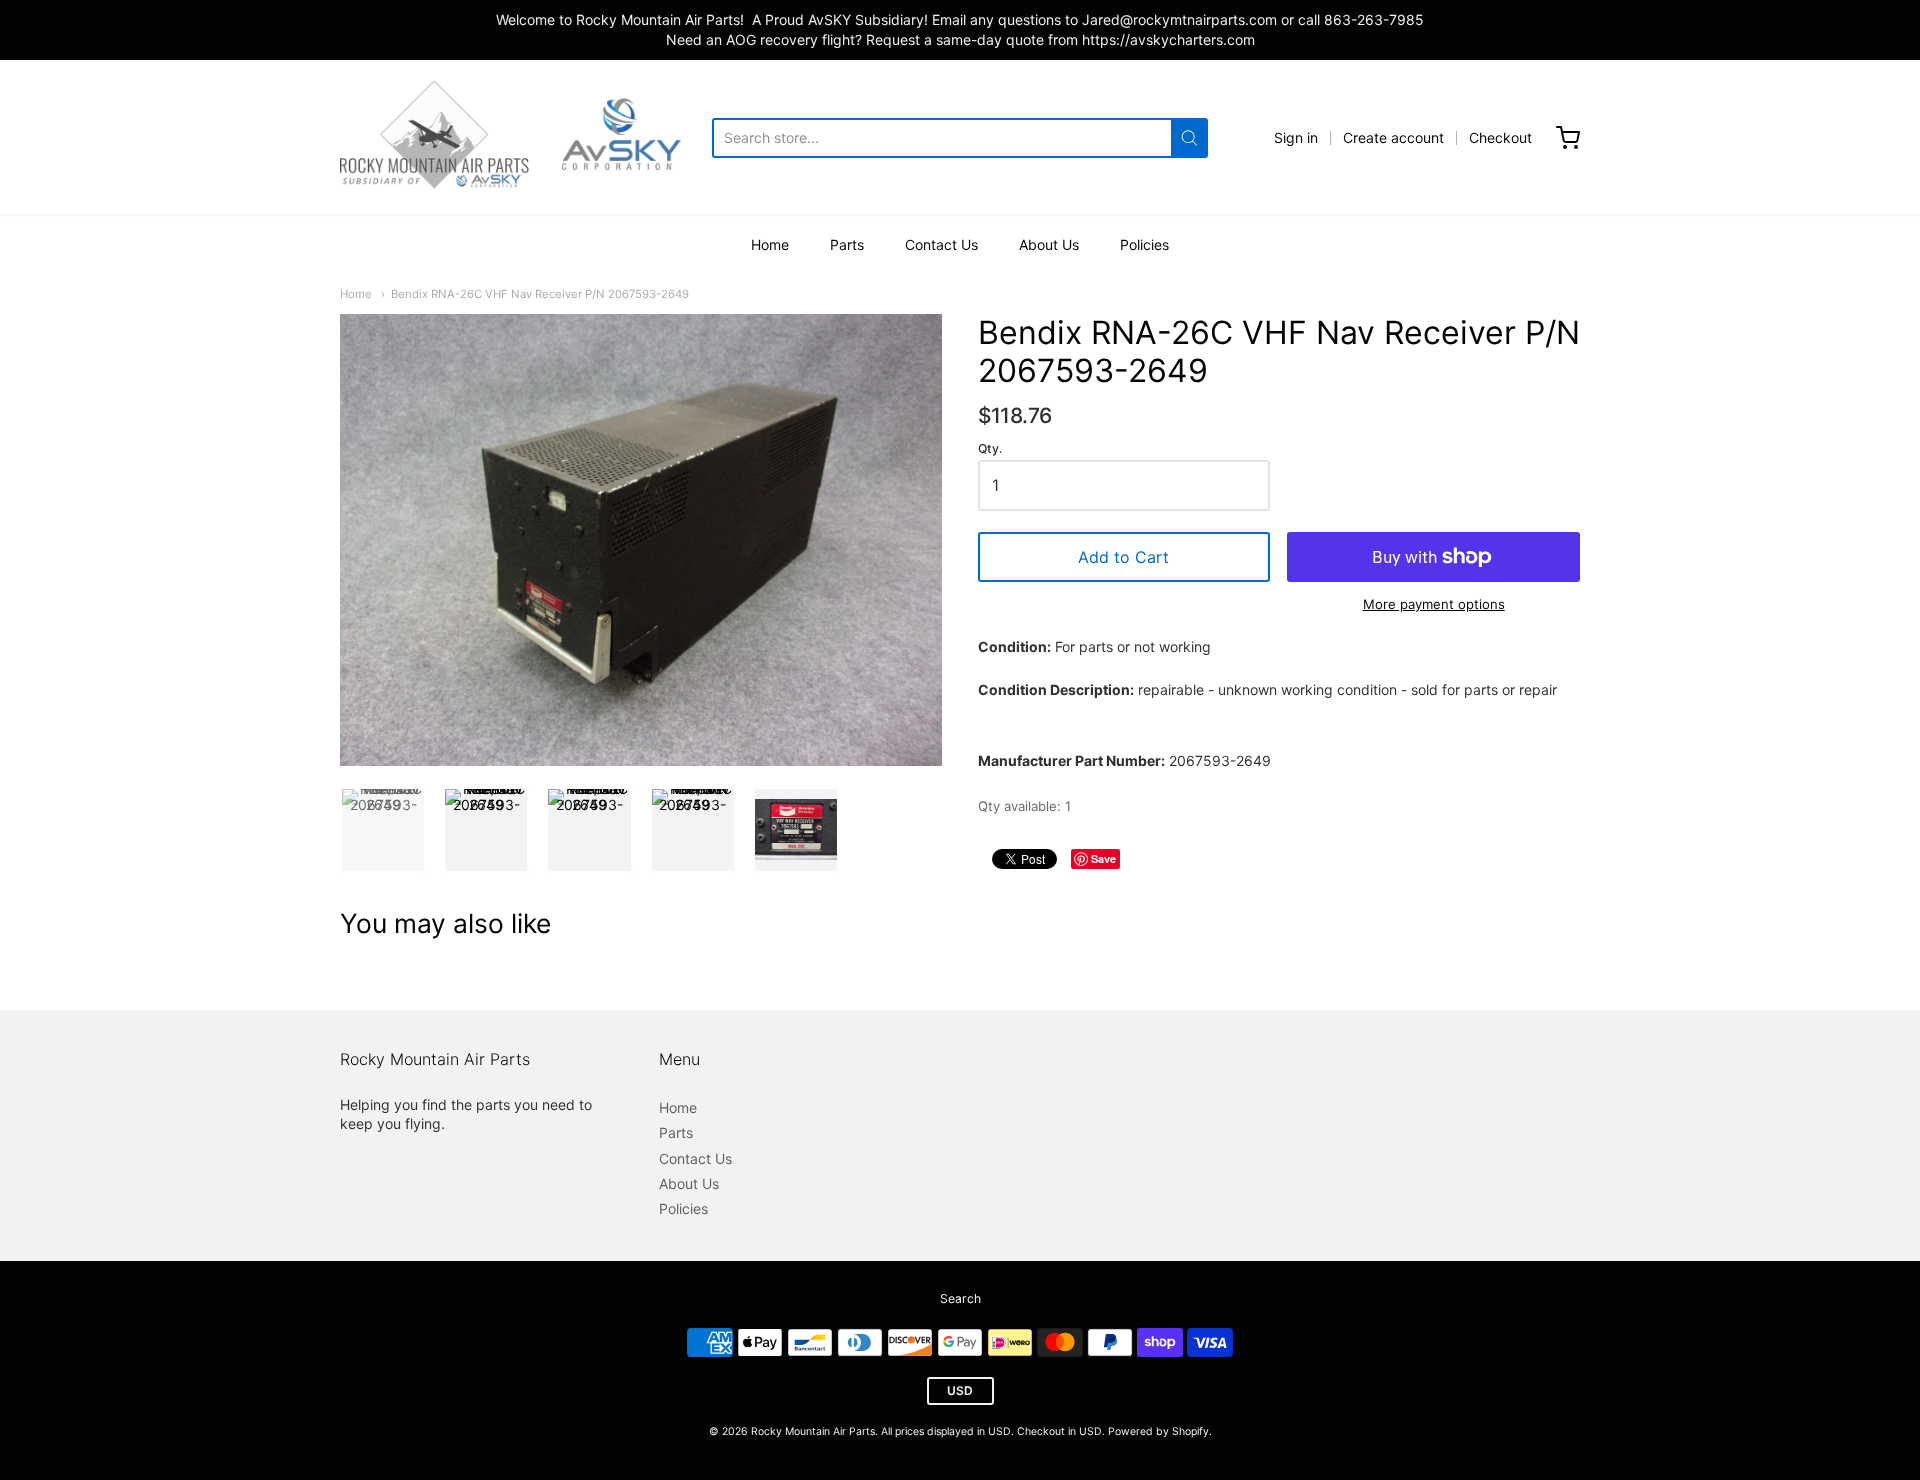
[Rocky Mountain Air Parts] (526, 137)
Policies (1144, 244)
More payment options (1434, 604)
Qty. (990, 449)
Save (1103, 858)
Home (770, 244)
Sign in (1296, 137)
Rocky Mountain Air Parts (813, 1431)
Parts (847, 244)
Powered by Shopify (1158, 1431)
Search (960, 1298)
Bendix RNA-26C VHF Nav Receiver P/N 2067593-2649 (540, 294)
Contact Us (941, 244)
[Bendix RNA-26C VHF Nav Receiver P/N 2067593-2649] (383, 830)
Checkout (1500, 137)
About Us (1049, 244)
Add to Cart (1123, 557)
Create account (1393, 137)
